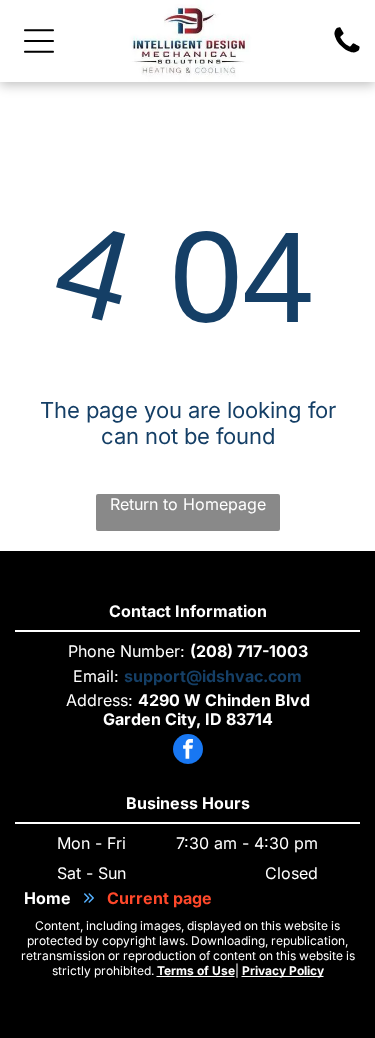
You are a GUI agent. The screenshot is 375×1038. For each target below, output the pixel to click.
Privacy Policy (283, 970)
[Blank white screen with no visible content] (347, 51)
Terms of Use (196, 970)
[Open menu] (39, 41)
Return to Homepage (188, 504)
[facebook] (188, 751)
